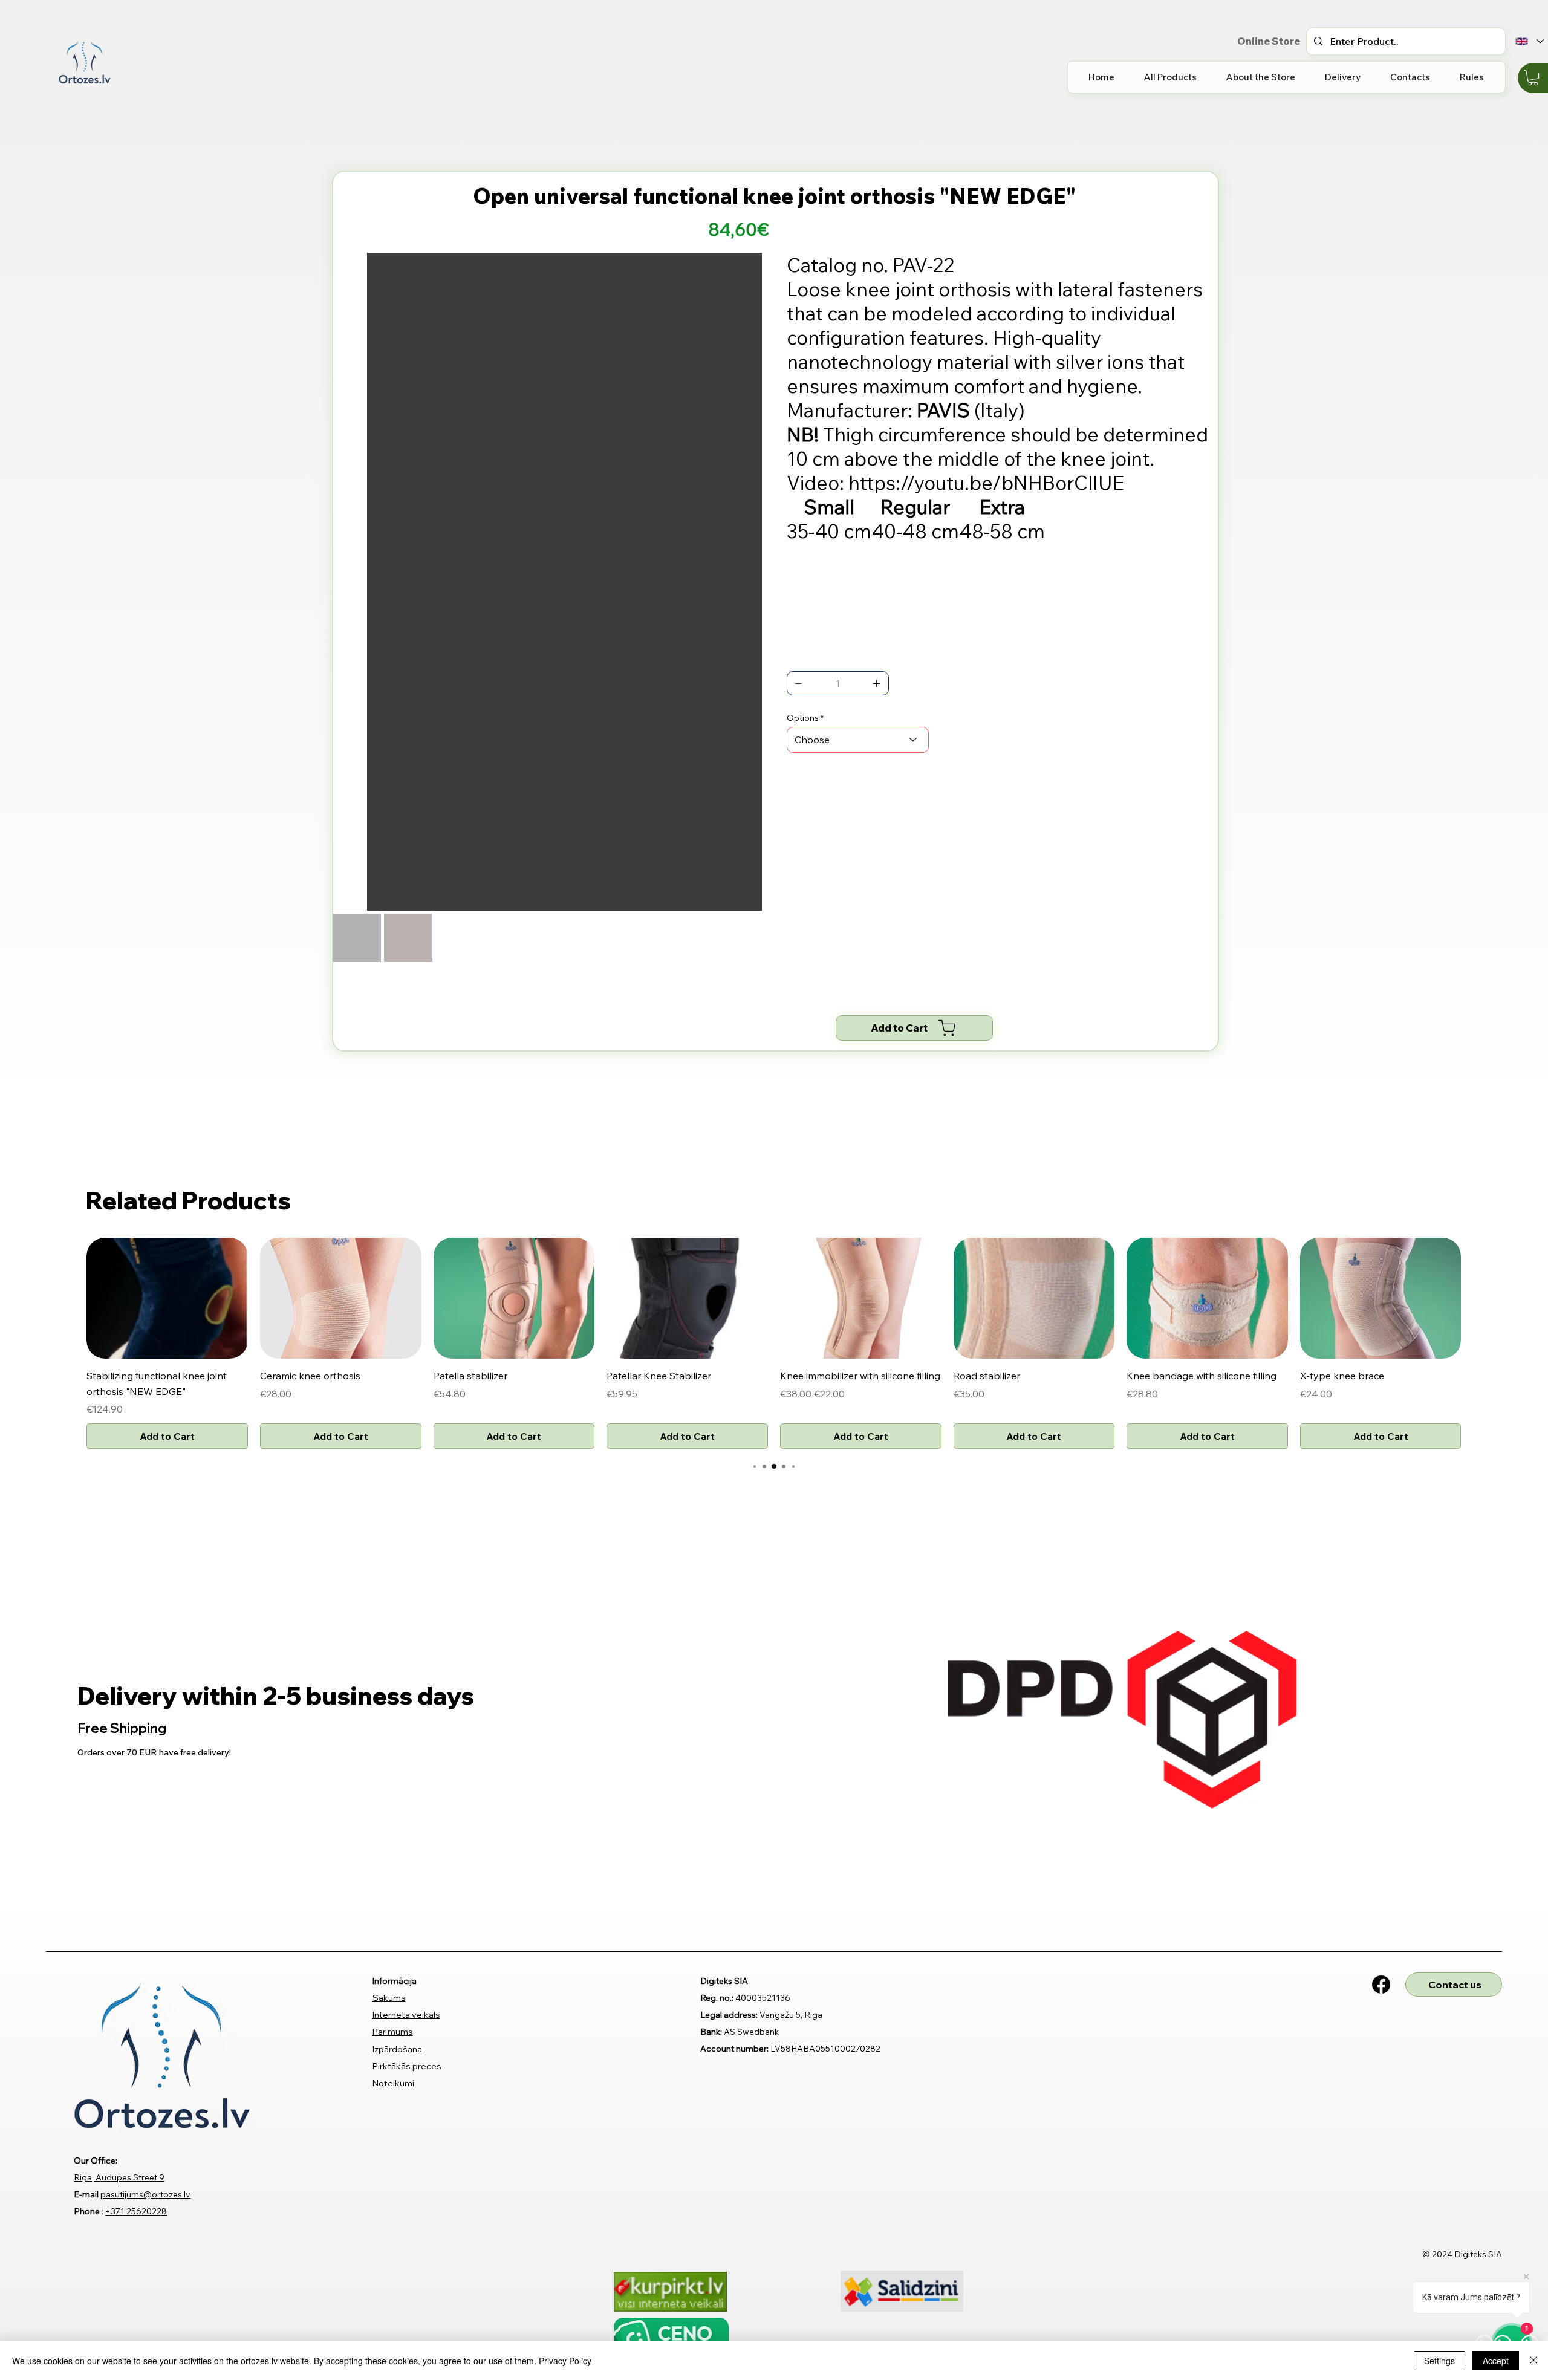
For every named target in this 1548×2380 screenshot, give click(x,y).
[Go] (799, 683)
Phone (87, 2001)
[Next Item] (744, 415)
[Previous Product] (69, 1087)
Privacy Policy (565, 2361)
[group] (774, 1133)
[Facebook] (1381, 1774)
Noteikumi (393, 1872)
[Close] (1533, 2361)
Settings (1439, 2361)
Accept (1496, 2361)
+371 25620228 (136, 2001)
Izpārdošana (397, 1838)
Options (803, 718)
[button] (1533, 78)
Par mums (393, 1821)
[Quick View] (167, 1088)
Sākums (389, 1787)
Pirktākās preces (407, 1855)
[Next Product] (1479, 1087)
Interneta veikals (406, 1804)
